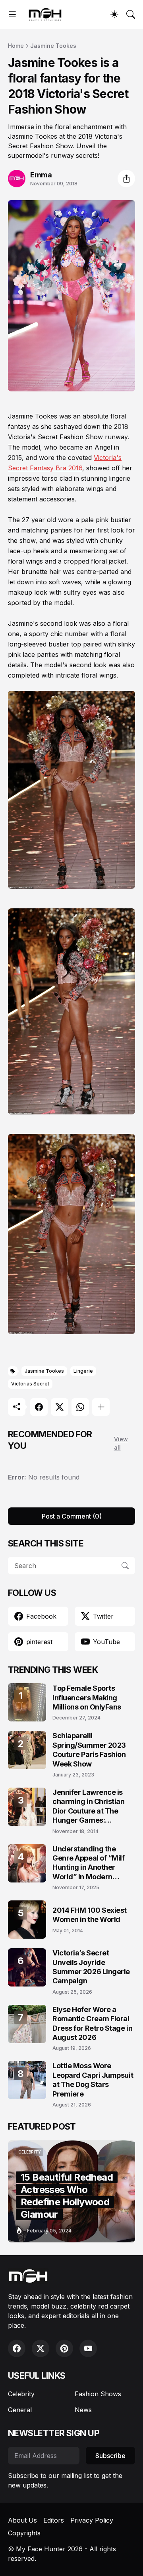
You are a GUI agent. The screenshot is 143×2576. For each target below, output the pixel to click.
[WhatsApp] (80, 1407)
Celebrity (21, 2394)
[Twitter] (60, 1407)
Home (16, 46)
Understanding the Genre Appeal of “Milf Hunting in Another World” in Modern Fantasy (89, 1863)
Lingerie (83, 1371)
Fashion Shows (98, 2394)
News (83, 2410)
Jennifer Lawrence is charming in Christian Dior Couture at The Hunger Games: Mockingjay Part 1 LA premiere (89, 1807)
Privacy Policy (92, 2520)
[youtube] (88, 2348)
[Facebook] (39, 1407)
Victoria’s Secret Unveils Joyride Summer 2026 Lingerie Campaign (91, 1967)
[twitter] (41, 2348)
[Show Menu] (12, 14)
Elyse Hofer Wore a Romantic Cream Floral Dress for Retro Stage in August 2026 (92, 2023)
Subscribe (110, 2456)
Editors (54, 2520)
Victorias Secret (30, 1384)
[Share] (126, 179)
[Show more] (101, 1407)
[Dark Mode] (114, 14)
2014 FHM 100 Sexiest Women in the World (90, 1915)
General (20, 2410)
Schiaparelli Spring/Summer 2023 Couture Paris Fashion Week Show (89, 1750)
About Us (22, 2520)
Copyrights (24, 2533)
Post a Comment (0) (72, 1516)
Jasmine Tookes (53, 46)
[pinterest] (64, 2348)
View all (121, 1443)
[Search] (131, 14)
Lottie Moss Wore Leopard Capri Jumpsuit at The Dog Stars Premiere (93, 2080)
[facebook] (17, 2348)
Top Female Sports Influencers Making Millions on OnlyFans (87, 1698)
